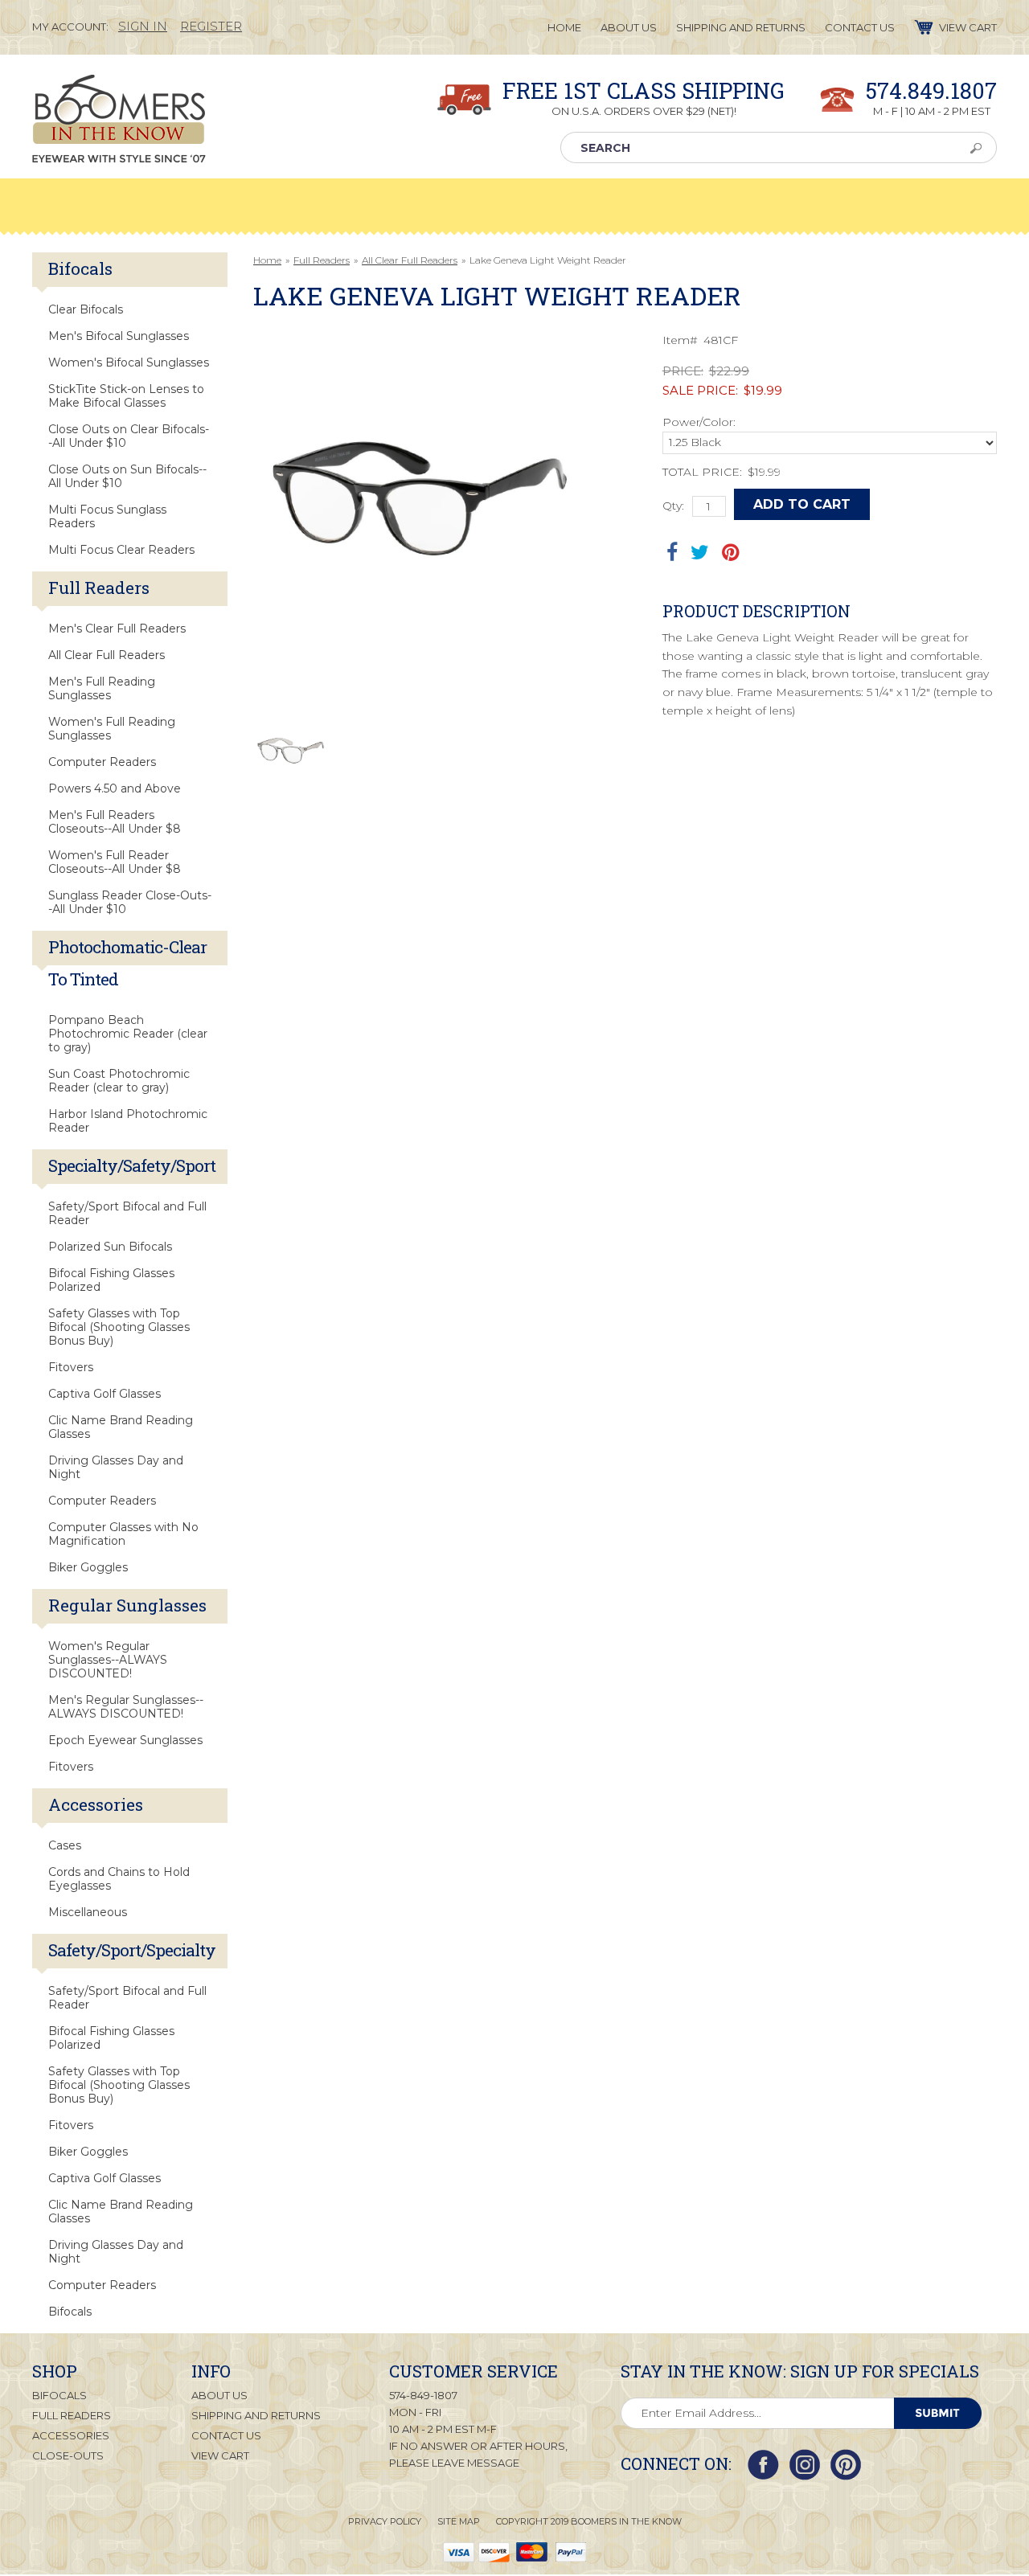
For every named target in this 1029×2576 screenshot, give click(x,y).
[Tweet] (700, 552)
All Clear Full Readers (410, 260)
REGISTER (211, 26)
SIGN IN (143, 26)
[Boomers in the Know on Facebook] (763, 2465)
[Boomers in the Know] (119, 150)
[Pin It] (730, 552)
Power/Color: (699, 422)
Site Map (459, 2521)
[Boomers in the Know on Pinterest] (846, 2465)
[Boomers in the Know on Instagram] (805, 2465)
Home (267, 260)
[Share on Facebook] (672, 552)
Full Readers (322, 260)
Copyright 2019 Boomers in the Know (589, 2521)
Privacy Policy (385, 2521)
